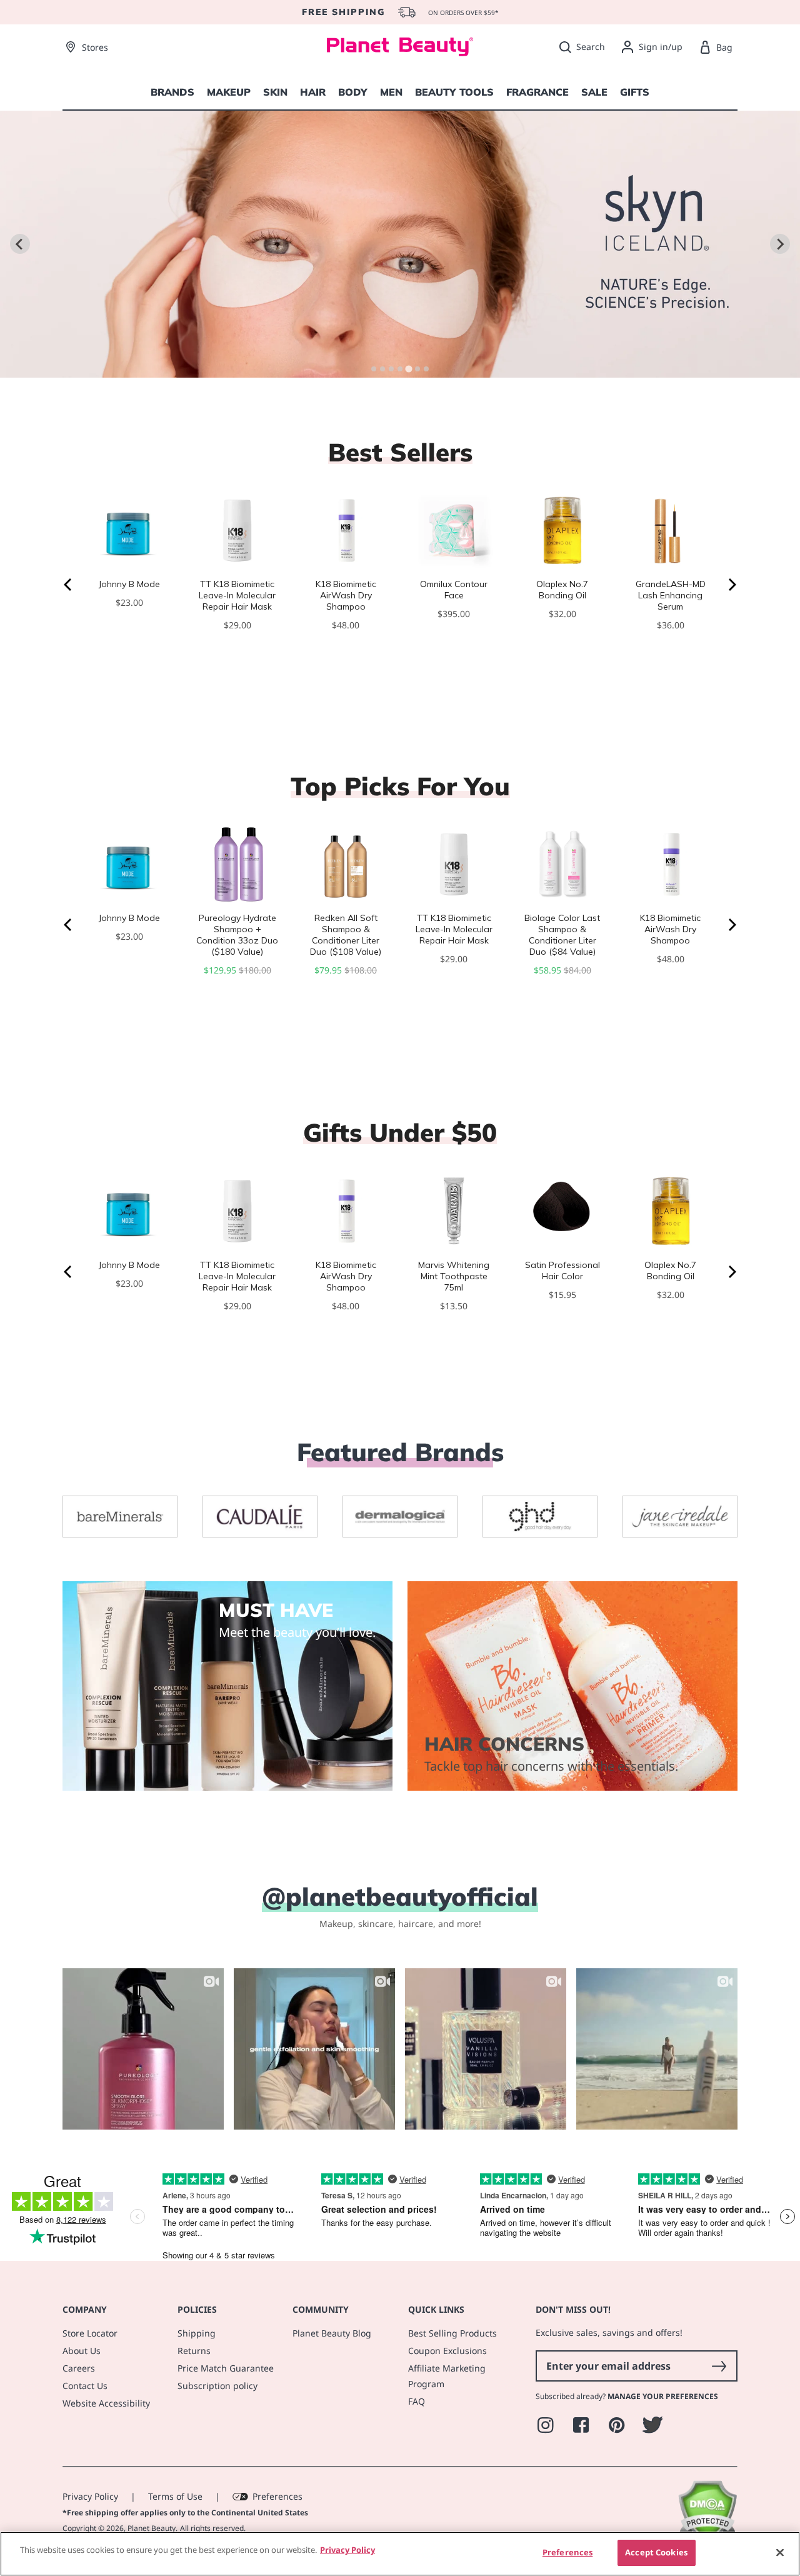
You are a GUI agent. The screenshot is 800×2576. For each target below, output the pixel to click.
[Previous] (69, 585)
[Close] (780, 2552)
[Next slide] (780, 244)
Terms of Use (175, 2496)
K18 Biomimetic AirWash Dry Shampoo (346, 595)
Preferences (277, 2496)
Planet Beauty (152, 2528)
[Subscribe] (719, 2366)
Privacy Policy (90, 2496)
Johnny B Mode (129, 584)
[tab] (374, 369)
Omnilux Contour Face (454, 590)
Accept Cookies (656, 2552)
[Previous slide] (20, 244)
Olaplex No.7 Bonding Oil (562, 590)
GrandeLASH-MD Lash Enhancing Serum (671, 595)
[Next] (731, 585)
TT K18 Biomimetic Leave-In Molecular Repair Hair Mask (237, 595)
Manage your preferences (663, 2396)
